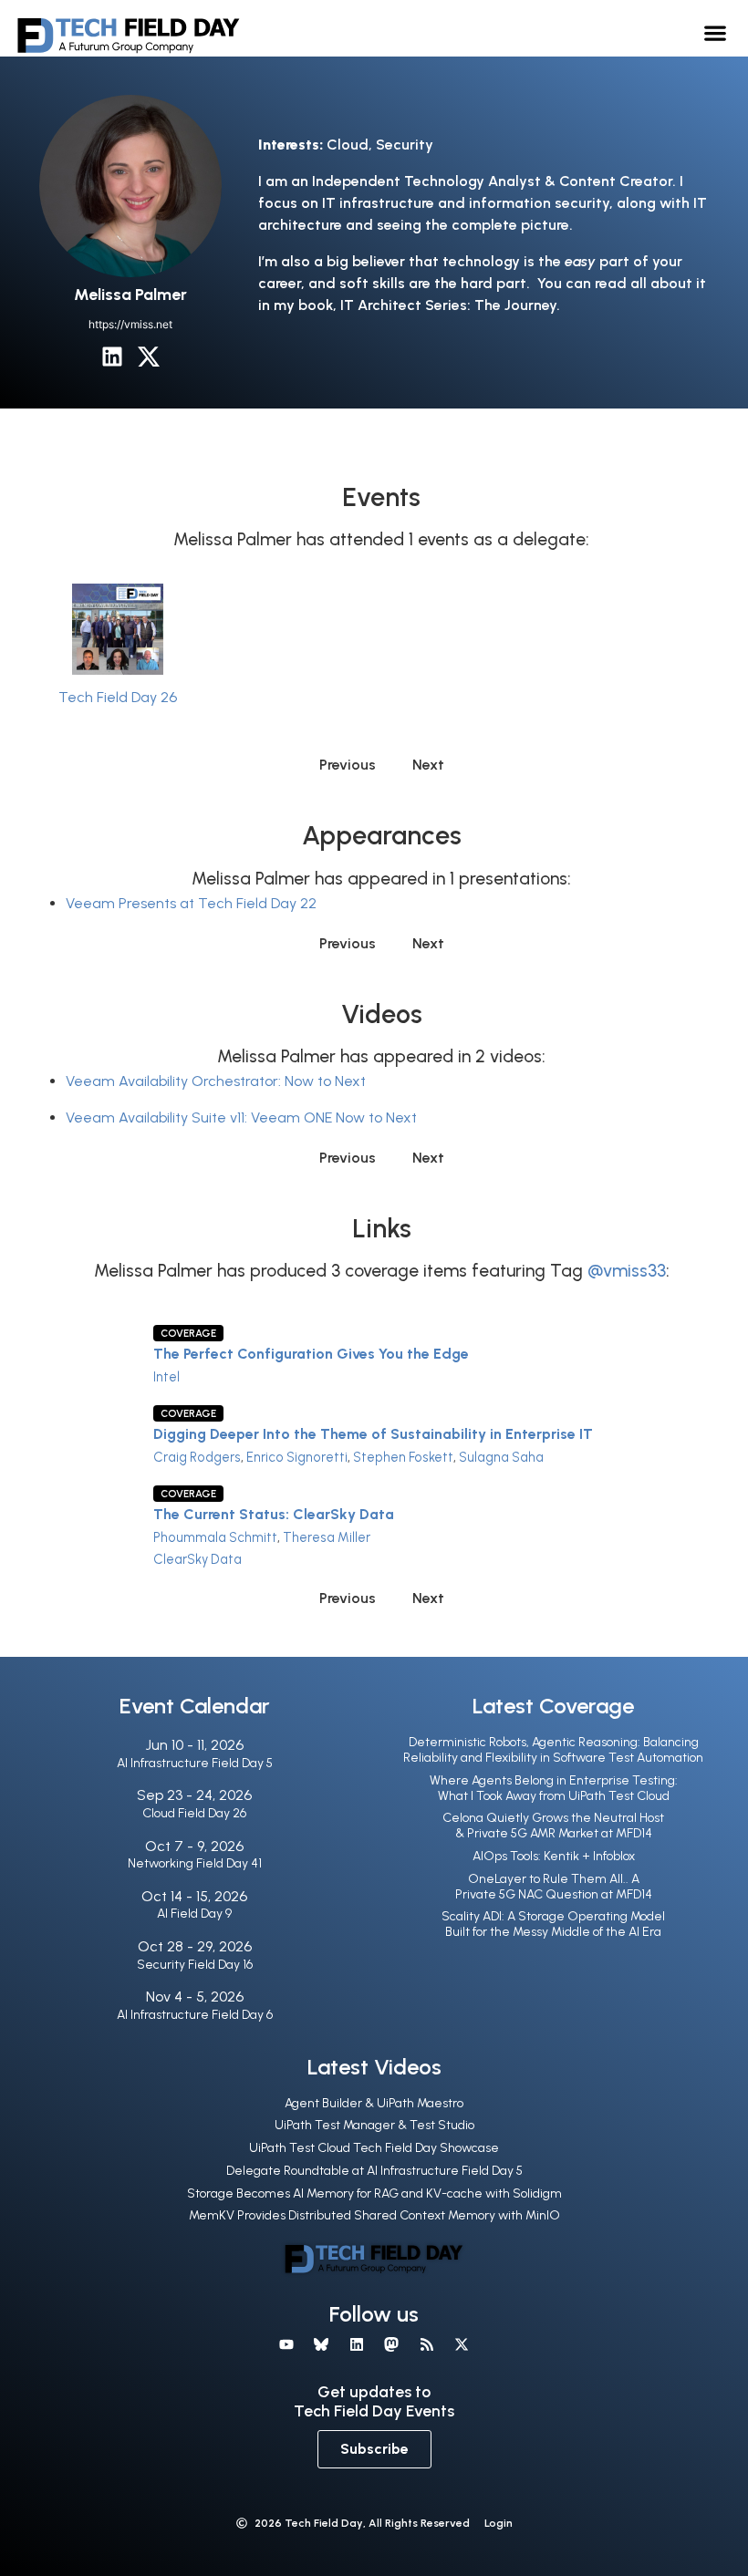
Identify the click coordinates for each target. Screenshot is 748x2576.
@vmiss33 (627, 1271)
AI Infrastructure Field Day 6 (195, 2015)
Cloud (348, 145)
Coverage (188, 1333)
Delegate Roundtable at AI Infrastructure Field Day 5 (374, 2171)
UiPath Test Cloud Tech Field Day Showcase (374, 2148)
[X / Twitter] (149, 357)
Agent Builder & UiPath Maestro (374, 2103)
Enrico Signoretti (297, 1457)
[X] (462, 2344)
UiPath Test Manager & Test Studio (374, 2125)
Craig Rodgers (197, 1457)
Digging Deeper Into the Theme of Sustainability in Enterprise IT (373, 1434)
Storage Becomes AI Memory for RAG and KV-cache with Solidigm (374, 2193)
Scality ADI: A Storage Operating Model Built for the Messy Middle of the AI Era (553, 1924)
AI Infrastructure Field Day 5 (195, 1763)
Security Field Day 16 (195, 1965)
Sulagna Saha (501, 1457)
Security (405, 145)
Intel (166, 1377)
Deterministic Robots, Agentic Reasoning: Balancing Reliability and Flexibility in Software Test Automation (553, 1750)
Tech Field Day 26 (118, 697)
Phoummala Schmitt (215, 1537)
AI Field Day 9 (194, 1914)
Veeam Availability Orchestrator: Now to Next (216, 1081)
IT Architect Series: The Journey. (450, 305)
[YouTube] (286, 2344)
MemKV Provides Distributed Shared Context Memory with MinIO (374, 2215)
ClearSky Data (197, 1559)
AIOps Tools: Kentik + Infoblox (554, 1856)
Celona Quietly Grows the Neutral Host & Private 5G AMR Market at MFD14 (553, 1826)
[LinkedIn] (112, 357)
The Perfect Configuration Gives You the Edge (311, 1354)
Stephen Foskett (403, 1457)
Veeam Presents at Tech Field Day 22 (191, 903)
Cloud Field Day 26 (194, 1813)
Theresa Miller (327, 1537)
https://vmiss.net (130, 324)
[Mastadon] (391, 2344)
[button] (716, 32)
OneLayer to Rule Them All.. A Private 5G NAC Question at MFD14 (554, 1887)
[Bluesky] (321, 2344)
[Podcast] (426, 2344)
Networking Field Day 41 (195, 1863)
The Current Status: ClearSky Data (274, 1514)
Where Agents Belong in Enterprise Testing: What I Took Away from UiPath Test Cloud (554, 1788)
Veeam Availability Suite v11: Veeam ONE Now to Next (241, 1117)
